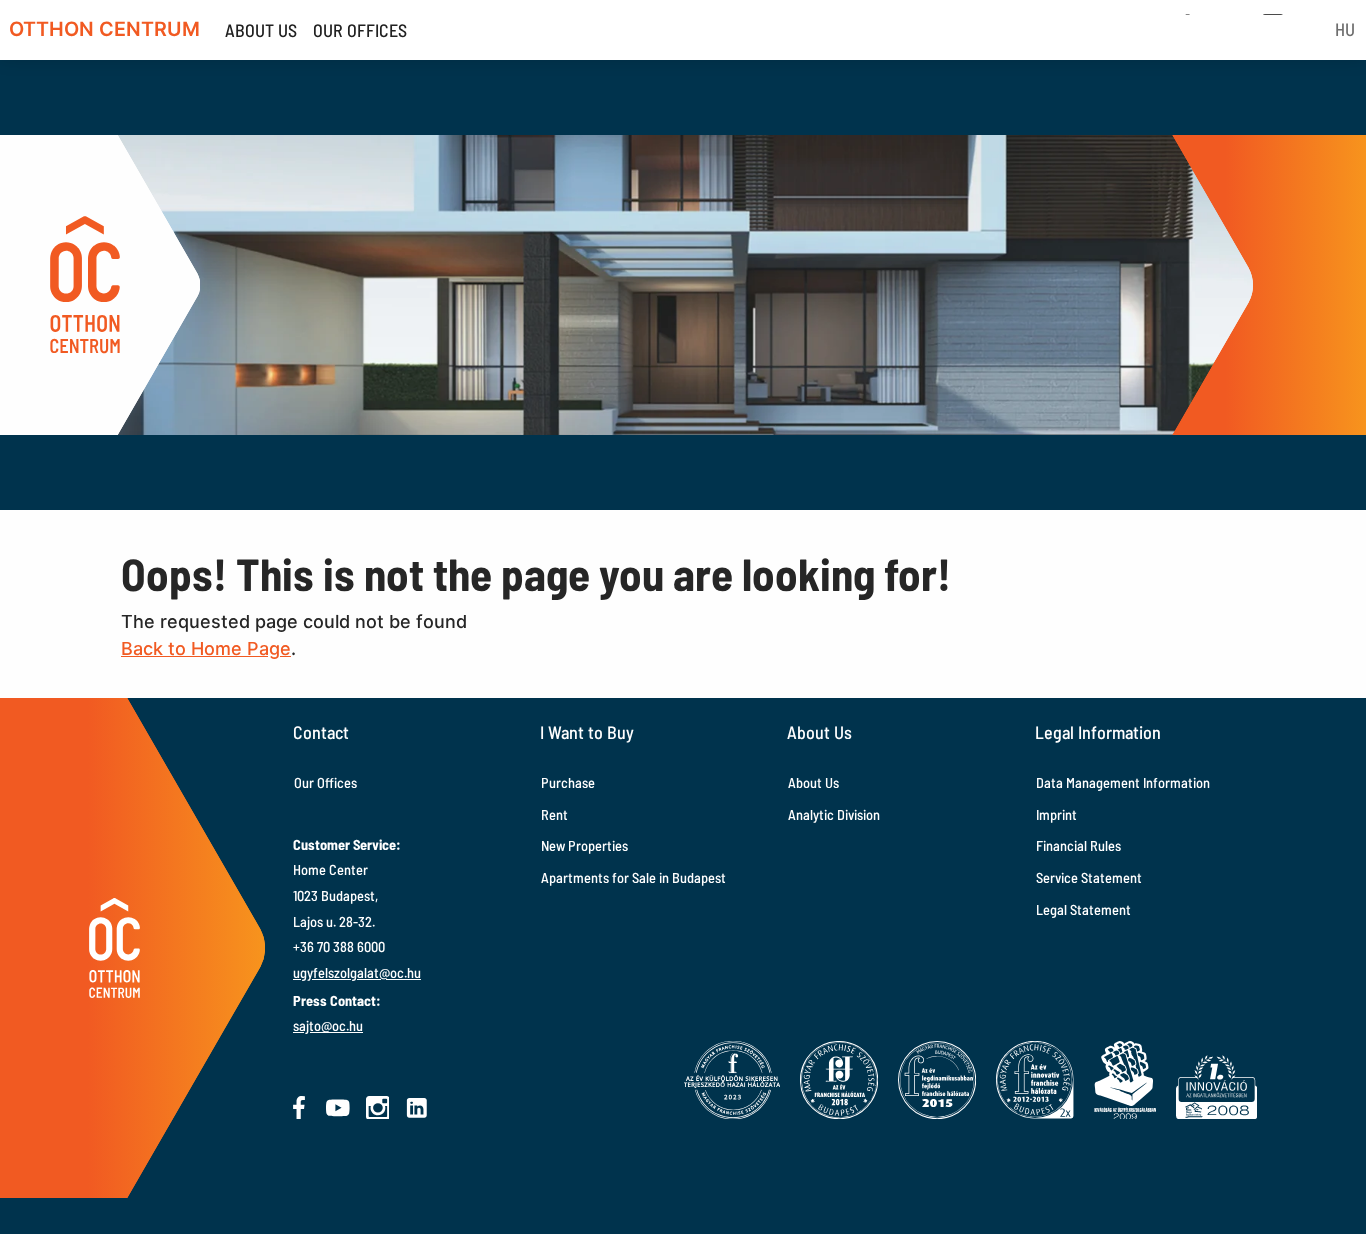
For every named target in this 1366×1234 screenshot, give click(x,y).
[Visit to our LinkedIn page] (417, 1108)
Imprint (1056, 814)
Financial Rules (1078, 845)
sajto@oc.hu (328, 1025)
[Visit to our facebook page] (299, 1108)
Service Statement (1089, 877)
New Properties (584, 845)
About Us (813, 782)
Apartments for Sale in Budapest (633, 877)
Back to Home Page (206, 648)
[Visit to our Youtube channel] (338, 1108)
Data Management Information (1123, 782)
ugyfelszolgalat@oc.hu (357, 972)
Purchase (568, 782)
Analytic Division (834, 814)
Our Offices (325, 782)
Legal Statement (1083, 909)
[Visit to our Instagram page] (378, 1108)
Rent (554, 814)
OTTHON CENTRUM (104, 29)
